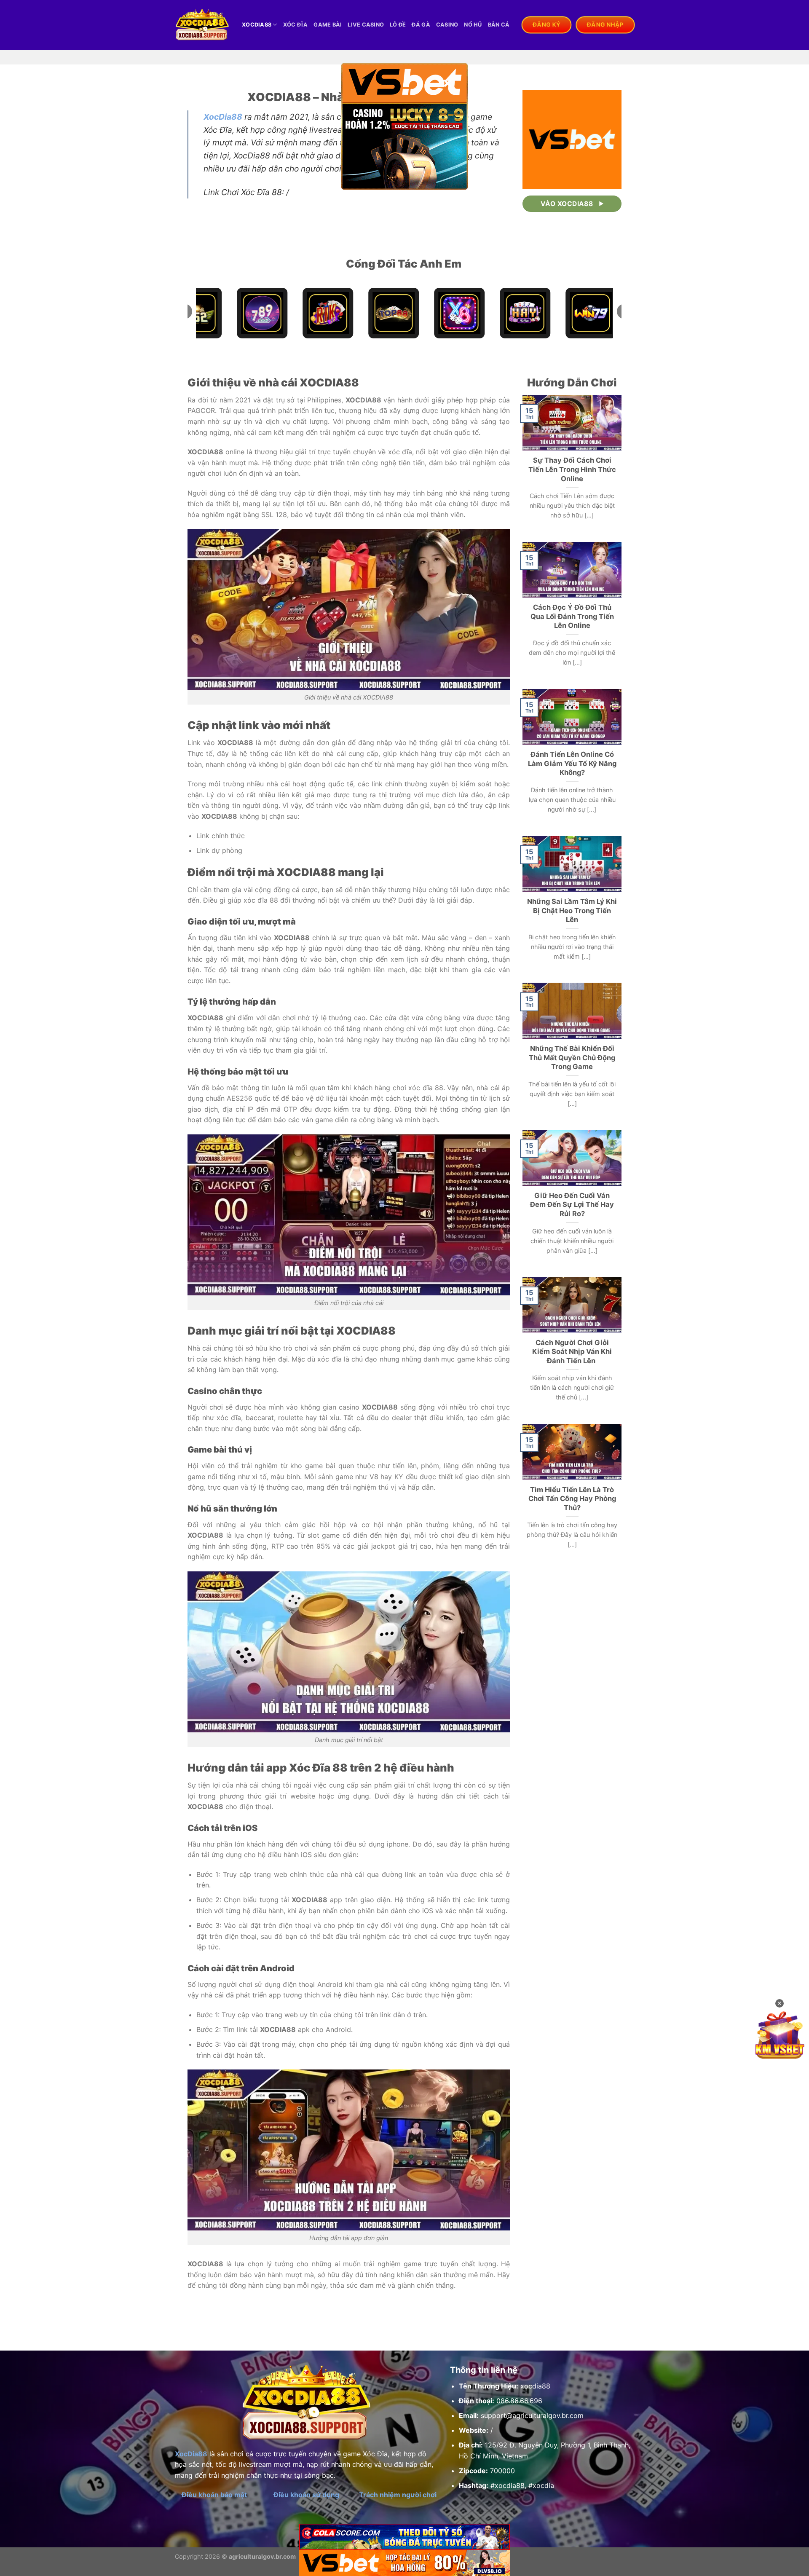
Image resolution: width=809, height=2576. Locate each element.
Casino (447, 25)
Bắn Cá (499, 25)
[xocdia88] (202, 25)
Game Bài (328, 25)
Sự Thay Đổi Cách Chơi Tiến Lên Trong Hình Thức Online (572, 469)
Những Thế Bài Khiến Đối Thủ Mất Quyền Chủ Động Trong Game (572, 1057)
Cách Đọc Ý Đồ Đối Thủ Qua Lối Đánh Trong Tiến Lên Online (572, 616)
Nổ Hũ (473, 25)
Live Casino (366, 25)
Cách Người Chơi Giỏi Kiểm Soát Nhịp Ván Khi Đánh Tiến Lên (572, 1352)
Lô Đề (398, 25)
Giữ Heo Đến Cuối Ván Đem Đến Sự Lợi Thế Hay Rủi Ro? (572, 1205)
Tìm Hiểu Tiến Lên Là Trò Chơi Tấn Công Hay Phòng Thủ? (572, 1499)
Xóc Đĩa (296, 25)
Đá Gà (421, 25)
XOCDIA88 (257, 25)
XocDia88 (223, 117)
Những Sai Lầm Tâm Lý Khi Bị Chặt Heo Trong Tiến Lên (572, 910)
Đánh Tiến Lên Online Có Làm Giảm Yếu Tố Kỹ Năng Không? (572, 763)
